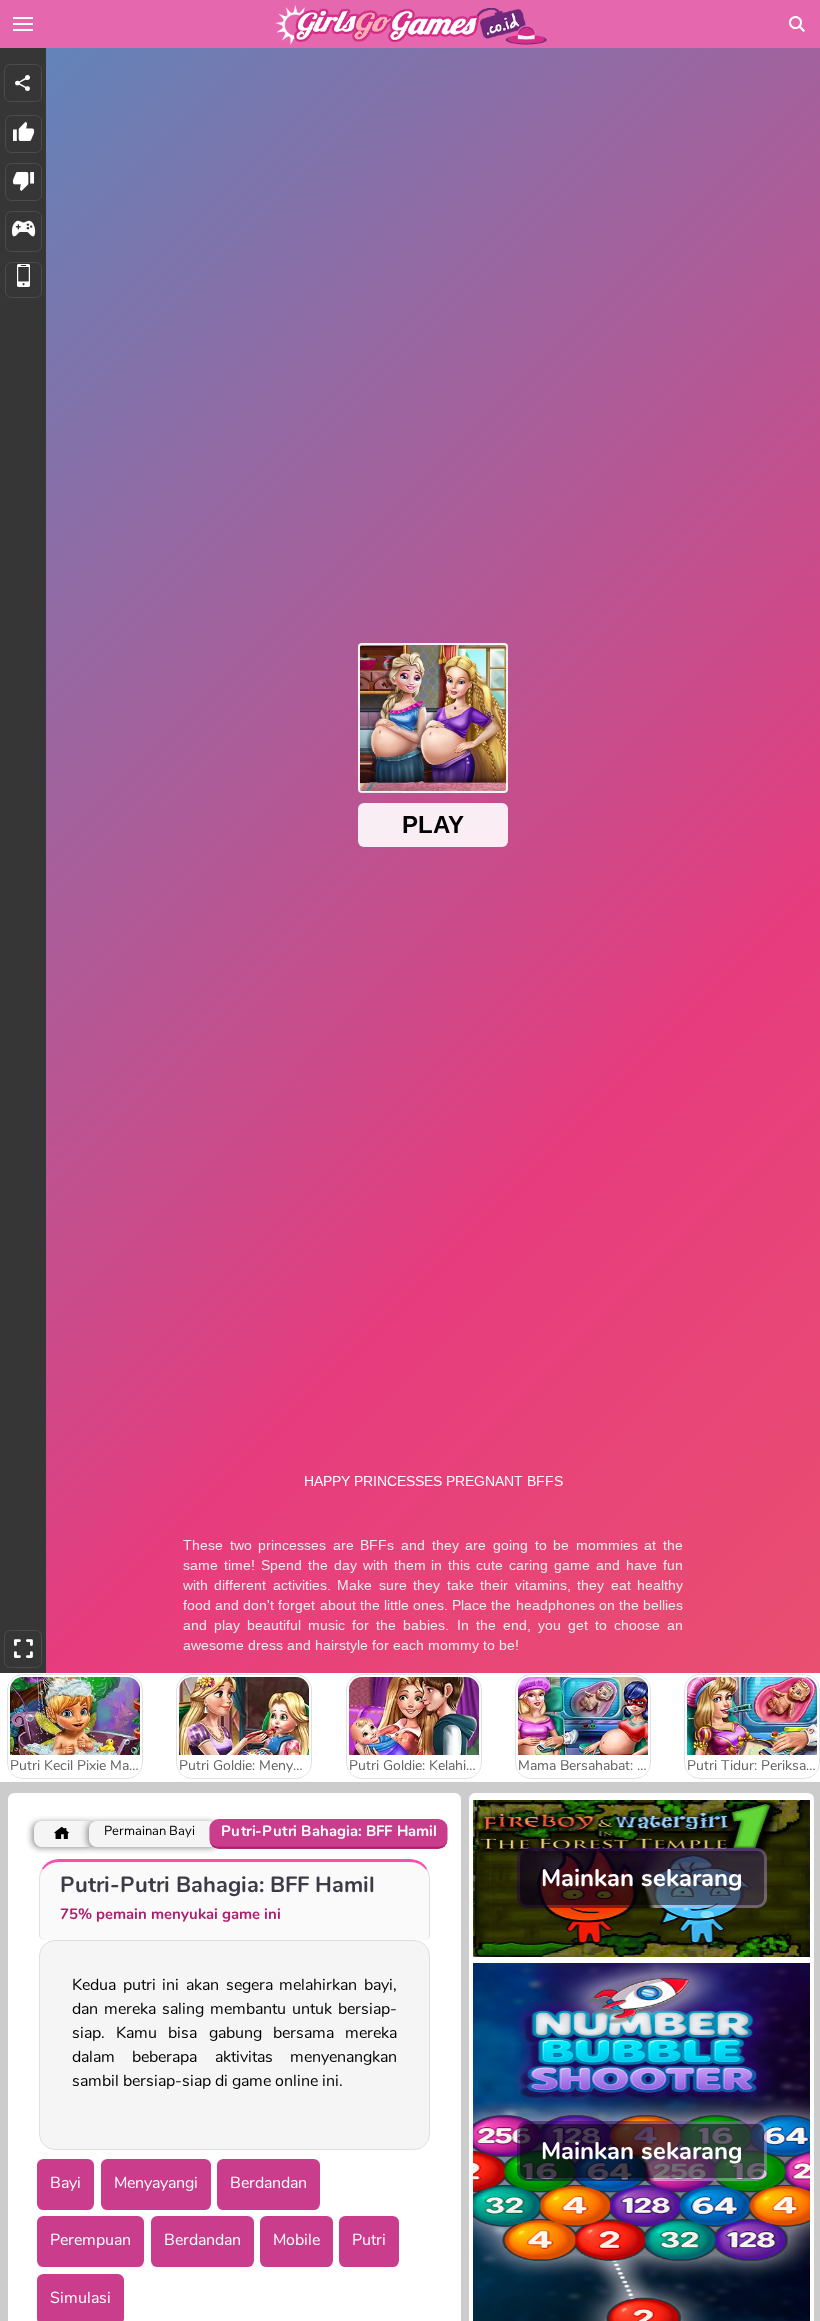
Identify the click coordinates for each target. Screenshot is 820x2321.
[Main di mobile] (23, 280)
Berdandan (268, 2183)
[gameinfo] (23, 231)
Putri (369, 2240)
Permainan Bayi (149, 1831)
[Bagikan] (23, 83)
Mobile (296, 2240)
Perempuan (90, 2240)
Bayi (65, 2183)
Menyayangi (156, 2183)
